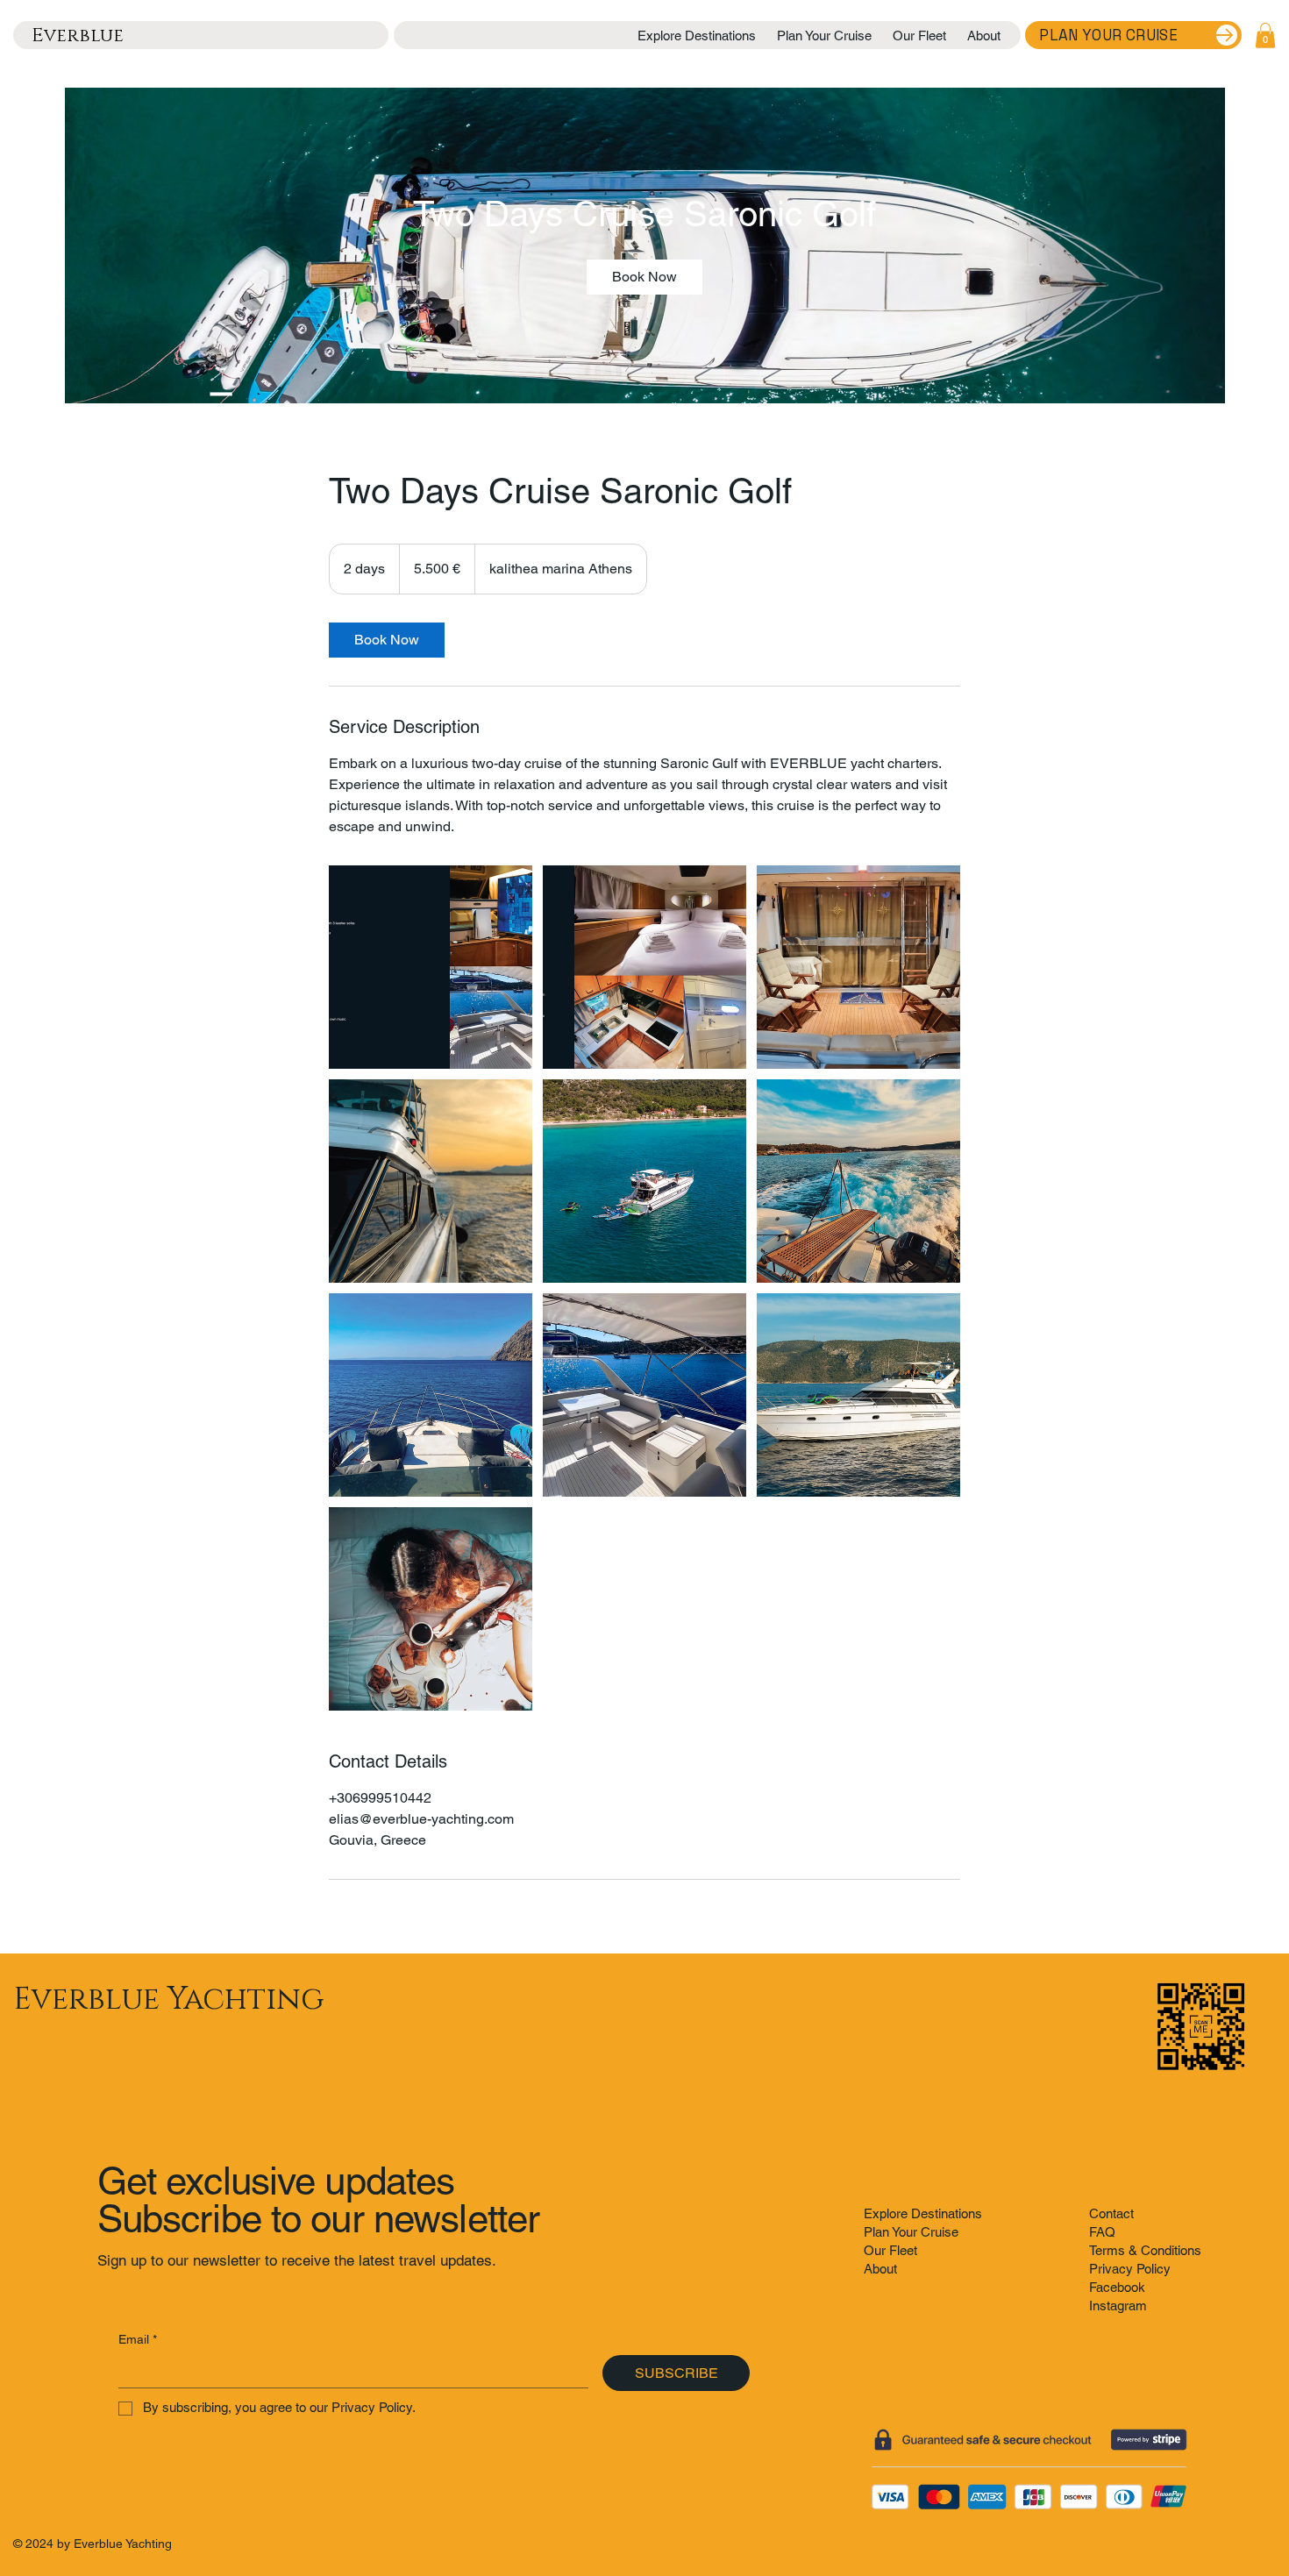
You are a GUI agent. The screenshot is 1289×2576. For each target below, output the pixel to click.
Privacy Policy (1130, 2269)
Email (138, 2339)
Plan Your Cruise (911, 2232)
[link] (644, 277)
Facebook (1117, 2287)
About (880, 2269)
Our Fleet (890, 2250)
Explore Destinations (923, 2213)
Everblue (78, 36)
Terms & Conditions (1145, 2250)
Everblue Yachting (168, 2000)
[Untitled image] (431, 967)
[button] (1265, 36)
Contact (1111, 2213)
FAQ (1102, 2232)
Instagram (1118, 2306)
